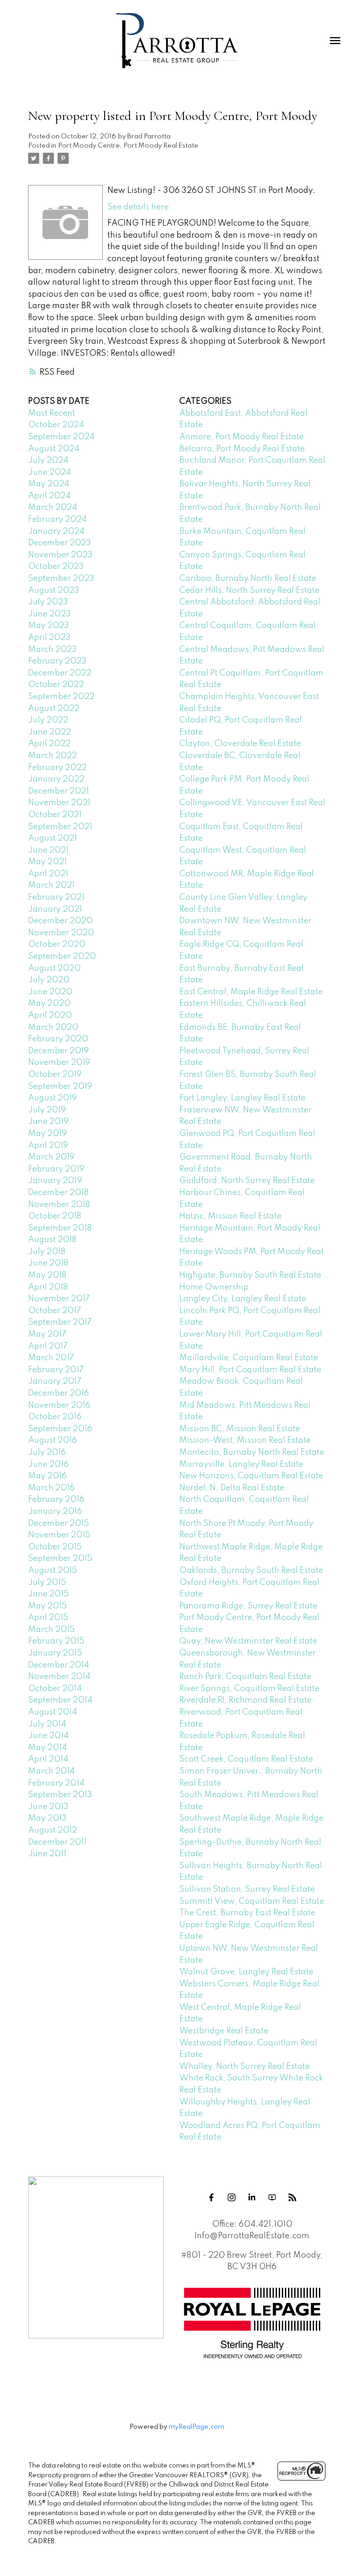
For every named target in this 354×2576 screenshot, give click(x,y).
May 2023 (49, 626)
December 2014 (59, 1665)
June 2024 (50, 472)
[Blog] (293, 2198)
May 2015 (47, 1606)
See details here (138, 207)
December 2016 (59, 1393)
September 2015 (60, 1559)
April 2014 (48, 1759)
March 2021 (51, 885)
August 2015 (53, 1571)
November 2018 (59, 1205)
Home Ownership (214, 1287)
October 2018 (55, 1216)
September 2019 (60, 1087)
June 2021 (48, 850)
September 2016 (60, 1429)
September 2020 (62, 956)
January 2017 (55, 1381)
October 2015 (55, 1547)
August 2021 (53, 838)
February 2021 (56, 897)
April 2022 (49, 744)
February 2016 (56, 1500)
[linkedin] (252, 2198)
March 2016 (51, 1488)
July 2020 (49, 980)
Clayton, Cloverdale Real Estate (240, 744)
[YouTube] (272, 2198)
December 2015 (59, 1524)
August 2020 (54, 968)
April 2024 (49, 496)
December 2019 (59, 1051)
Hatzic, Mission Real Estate (230, 1216)
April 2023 (49, 638)
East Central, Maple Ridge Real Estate (251, 992)
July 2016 (47, 1452)
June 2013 (48, 1807)
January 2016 (55, 1512)
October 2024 (56, 425)
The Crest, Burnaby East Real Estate (247, 1913)
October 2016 (55, 1417)
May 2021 (47, 862)
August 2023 (54, 591)
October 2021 (55, 815)
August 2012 (53, 1830)
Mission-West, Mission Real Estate (245, 1440)
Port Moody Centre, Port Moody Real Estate (128, 146)
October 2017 (55, 1311)
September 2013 (60, 1795)
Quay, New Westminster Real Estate (248, 1641)
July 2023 (48, 602)
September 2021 (60, 827)
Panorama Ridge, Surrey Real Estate (248, 1606)
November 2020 (61, 933)
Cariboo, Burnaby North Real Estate (248, 579)
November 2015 (59, 1535)
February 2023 (57, 661)
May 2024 (49, 484)
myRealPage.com (196, 2427)
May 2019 (47, 1134)
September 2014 (60, 1700)
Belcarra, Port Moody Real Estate (242, 449)
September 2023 (61, 579)
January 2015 (55, 1653)
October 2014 (55, 1689)
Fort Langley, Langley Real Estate (242, 1098)
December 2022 (60, 673)
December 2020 (60, 921)
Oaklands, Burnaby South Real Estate (251, 1571)
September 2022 (61, 697)
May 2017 (47, 1334)
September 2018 (60, 1228)
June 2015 (48, 1594)
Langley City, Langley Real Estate (243, 1299)
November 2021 (59, 803)
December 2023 (60, 543)
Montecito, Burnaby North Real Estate (252, 1452)
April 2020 (50, 1016)
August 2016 (53, 1440)
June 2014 (48, 1736)
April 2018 (48, 1287)
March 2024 (53, 508)
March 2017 (51, 1358)
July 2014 (47, 1724)
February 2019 (56, 1169)
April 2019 (48, 1146)
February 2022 (57, 768)
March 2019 (51, 1157)
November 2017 (59, 1299)
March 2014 (51, 1771)
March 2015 (51, 1630)
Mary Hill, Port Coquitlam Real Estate (250, 1370)
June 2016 (48, 1464)
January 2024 (56, 532)
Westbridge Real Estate (224, 2031)
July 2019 (47, 1110)
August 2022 (54, 709)
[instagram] (232, 2198)
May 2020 (49, 1004)
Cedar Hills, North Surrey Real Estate (249, 591)
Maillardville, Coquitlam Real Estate (249, 1358)
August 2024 (54, 449)
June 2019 (48, 1122)
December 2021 (59, 791)
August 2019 (53, 1098)
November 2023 (60, 555)
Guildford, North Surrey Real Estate (247, 1181)
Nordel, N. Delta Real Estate (232, 1488)
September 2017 (60, 1322)
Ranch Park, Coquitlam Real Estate (245, 1677)
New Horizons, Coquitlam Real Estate (251, 1476)
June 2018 (48, 1263)
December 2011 (57, 1842)
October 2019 (55, 1075)
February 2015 (56, 1641)
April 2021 (48, 874)
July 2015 (47, 1583)
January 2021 (55, 909)
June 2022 (50, 732)
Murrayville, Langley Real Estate (241, 1464)
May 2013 (47, 1818)
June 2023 (50, 614)
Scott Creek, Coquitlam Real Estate (246, 1759)
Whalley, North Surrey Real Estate (245, 2067)
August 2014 (53, 1712)
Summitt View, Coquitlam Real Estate (252, 1901)
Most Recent (52, 413)
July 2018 (47, 1252)
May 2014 (47, 1748)
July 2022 (48, 720)
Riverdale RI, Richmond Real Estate (245, 1700)
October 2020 (57, 944)
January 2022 (56, 779)
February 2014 (56, 1783)
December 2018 (58, 1193)
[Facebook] (212, 2198)
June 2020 (50, 992)
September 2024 (61, 437)
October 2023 (56, 567)
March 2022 (53, 756)
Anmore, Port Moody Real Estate (242, 437)
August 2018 (52, 1240)
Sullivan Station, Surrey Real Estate (247, 1889)
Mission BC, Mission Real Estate (240, 1429)
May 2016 (47, 1476)
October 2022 (56, 685)
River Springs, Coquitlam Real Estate (249, 1689)
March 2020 (53, 1028)
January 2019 (55, 1181)
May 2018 (47, 1275)
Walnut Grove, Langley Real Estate (246, 1972)
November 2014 (59, 1677)
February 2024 (57, 520)
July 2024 (48, 460)
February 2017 (56, 1370)
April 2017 (48, 1346)
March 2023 (53, 650)
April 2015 (48, 1618)
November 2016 (59, 1405)
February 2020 (58, 1039)
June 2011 (47, 1854)
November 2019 (59, 1063)
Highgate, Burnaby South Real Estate (250, 1275)
